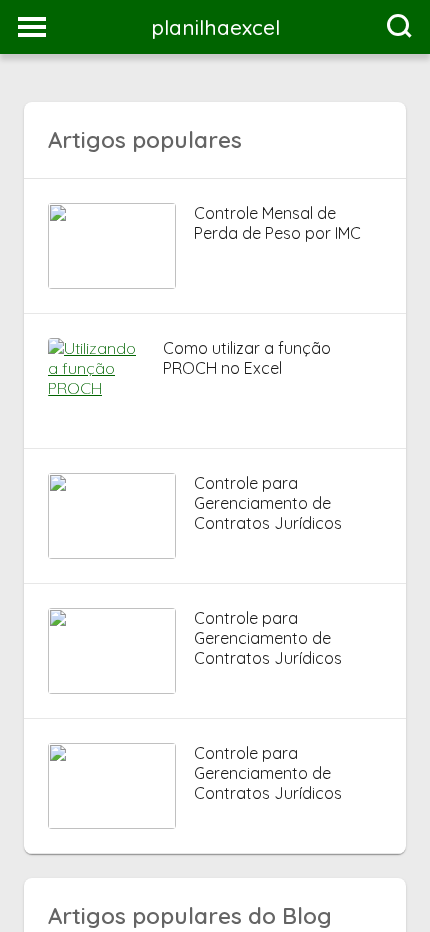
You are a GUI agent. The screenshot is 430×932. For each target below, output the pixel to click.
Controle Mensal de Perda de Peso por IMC (277, 223)
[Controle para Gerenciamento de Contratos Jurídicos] (112, 553)
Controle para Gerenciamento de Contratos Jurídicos (268, 503)
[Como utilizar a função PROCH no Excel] (96, 388)
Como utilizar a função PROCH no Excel (247, 358)
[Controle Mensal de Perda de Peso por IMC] (112, 283)
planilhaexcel (215, 27)
